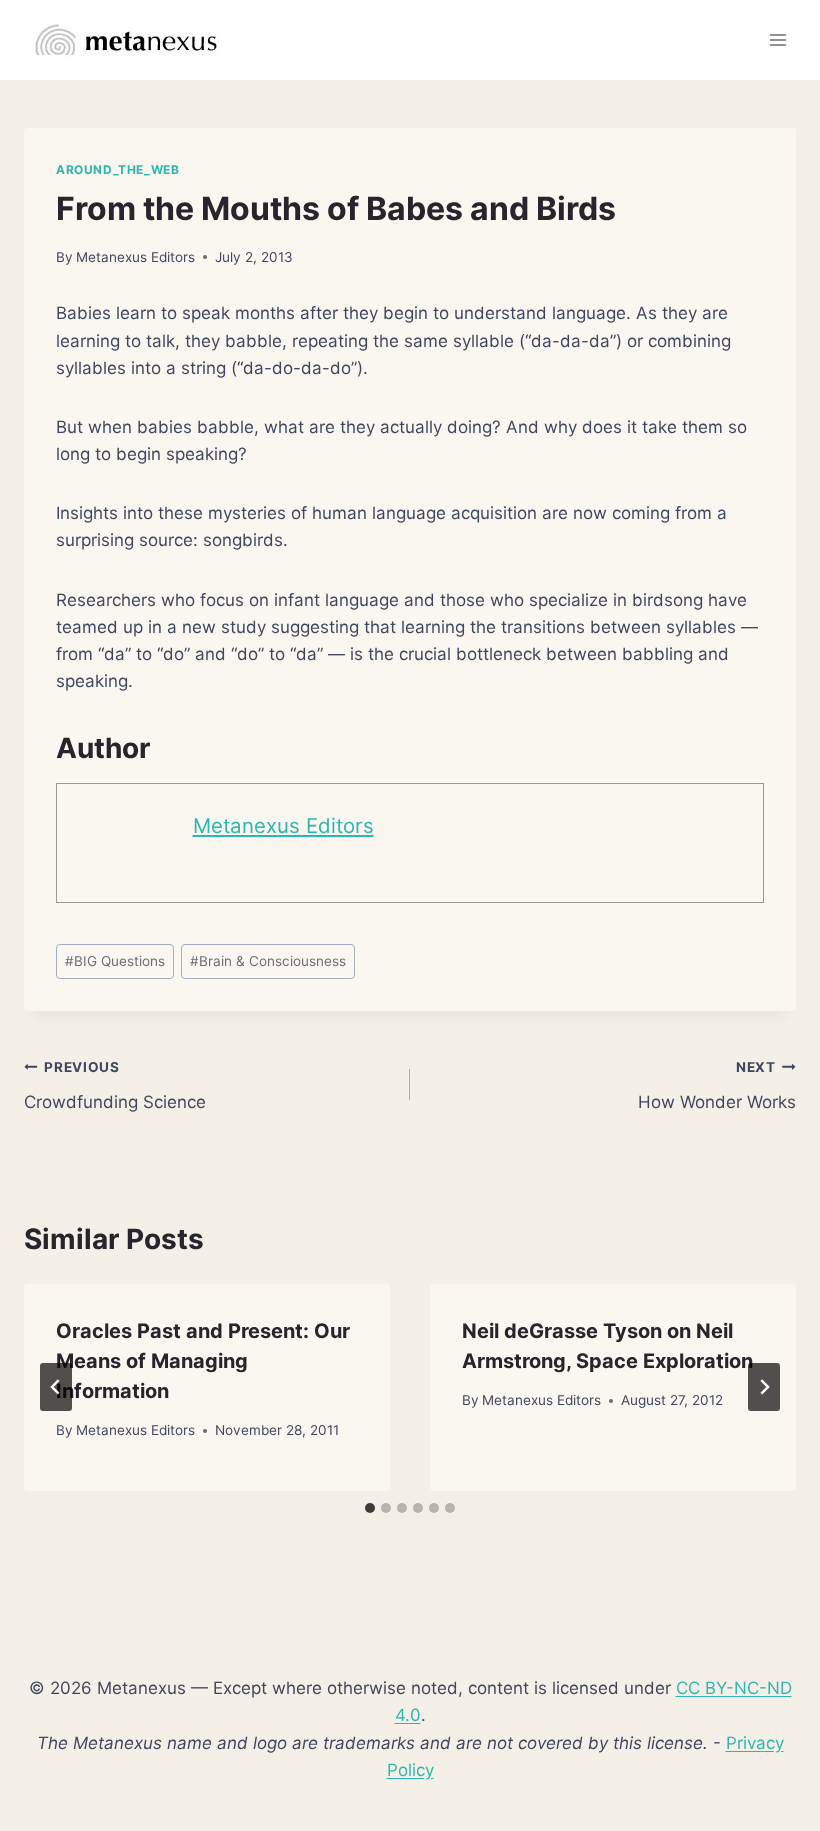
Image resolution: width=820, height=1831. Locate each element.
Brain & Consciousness (268, 961)
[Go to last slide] (56, 1387)
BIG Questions (115, 961)
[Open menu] (777, 39)
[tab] (370, 1508)
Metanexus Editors (135, 257)
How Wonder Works (717, 1085)
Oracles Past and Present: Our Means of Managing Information (203, 1361)
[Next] (764, 1387)
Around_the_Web (117, 169)
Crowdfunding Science (115, 1085)
